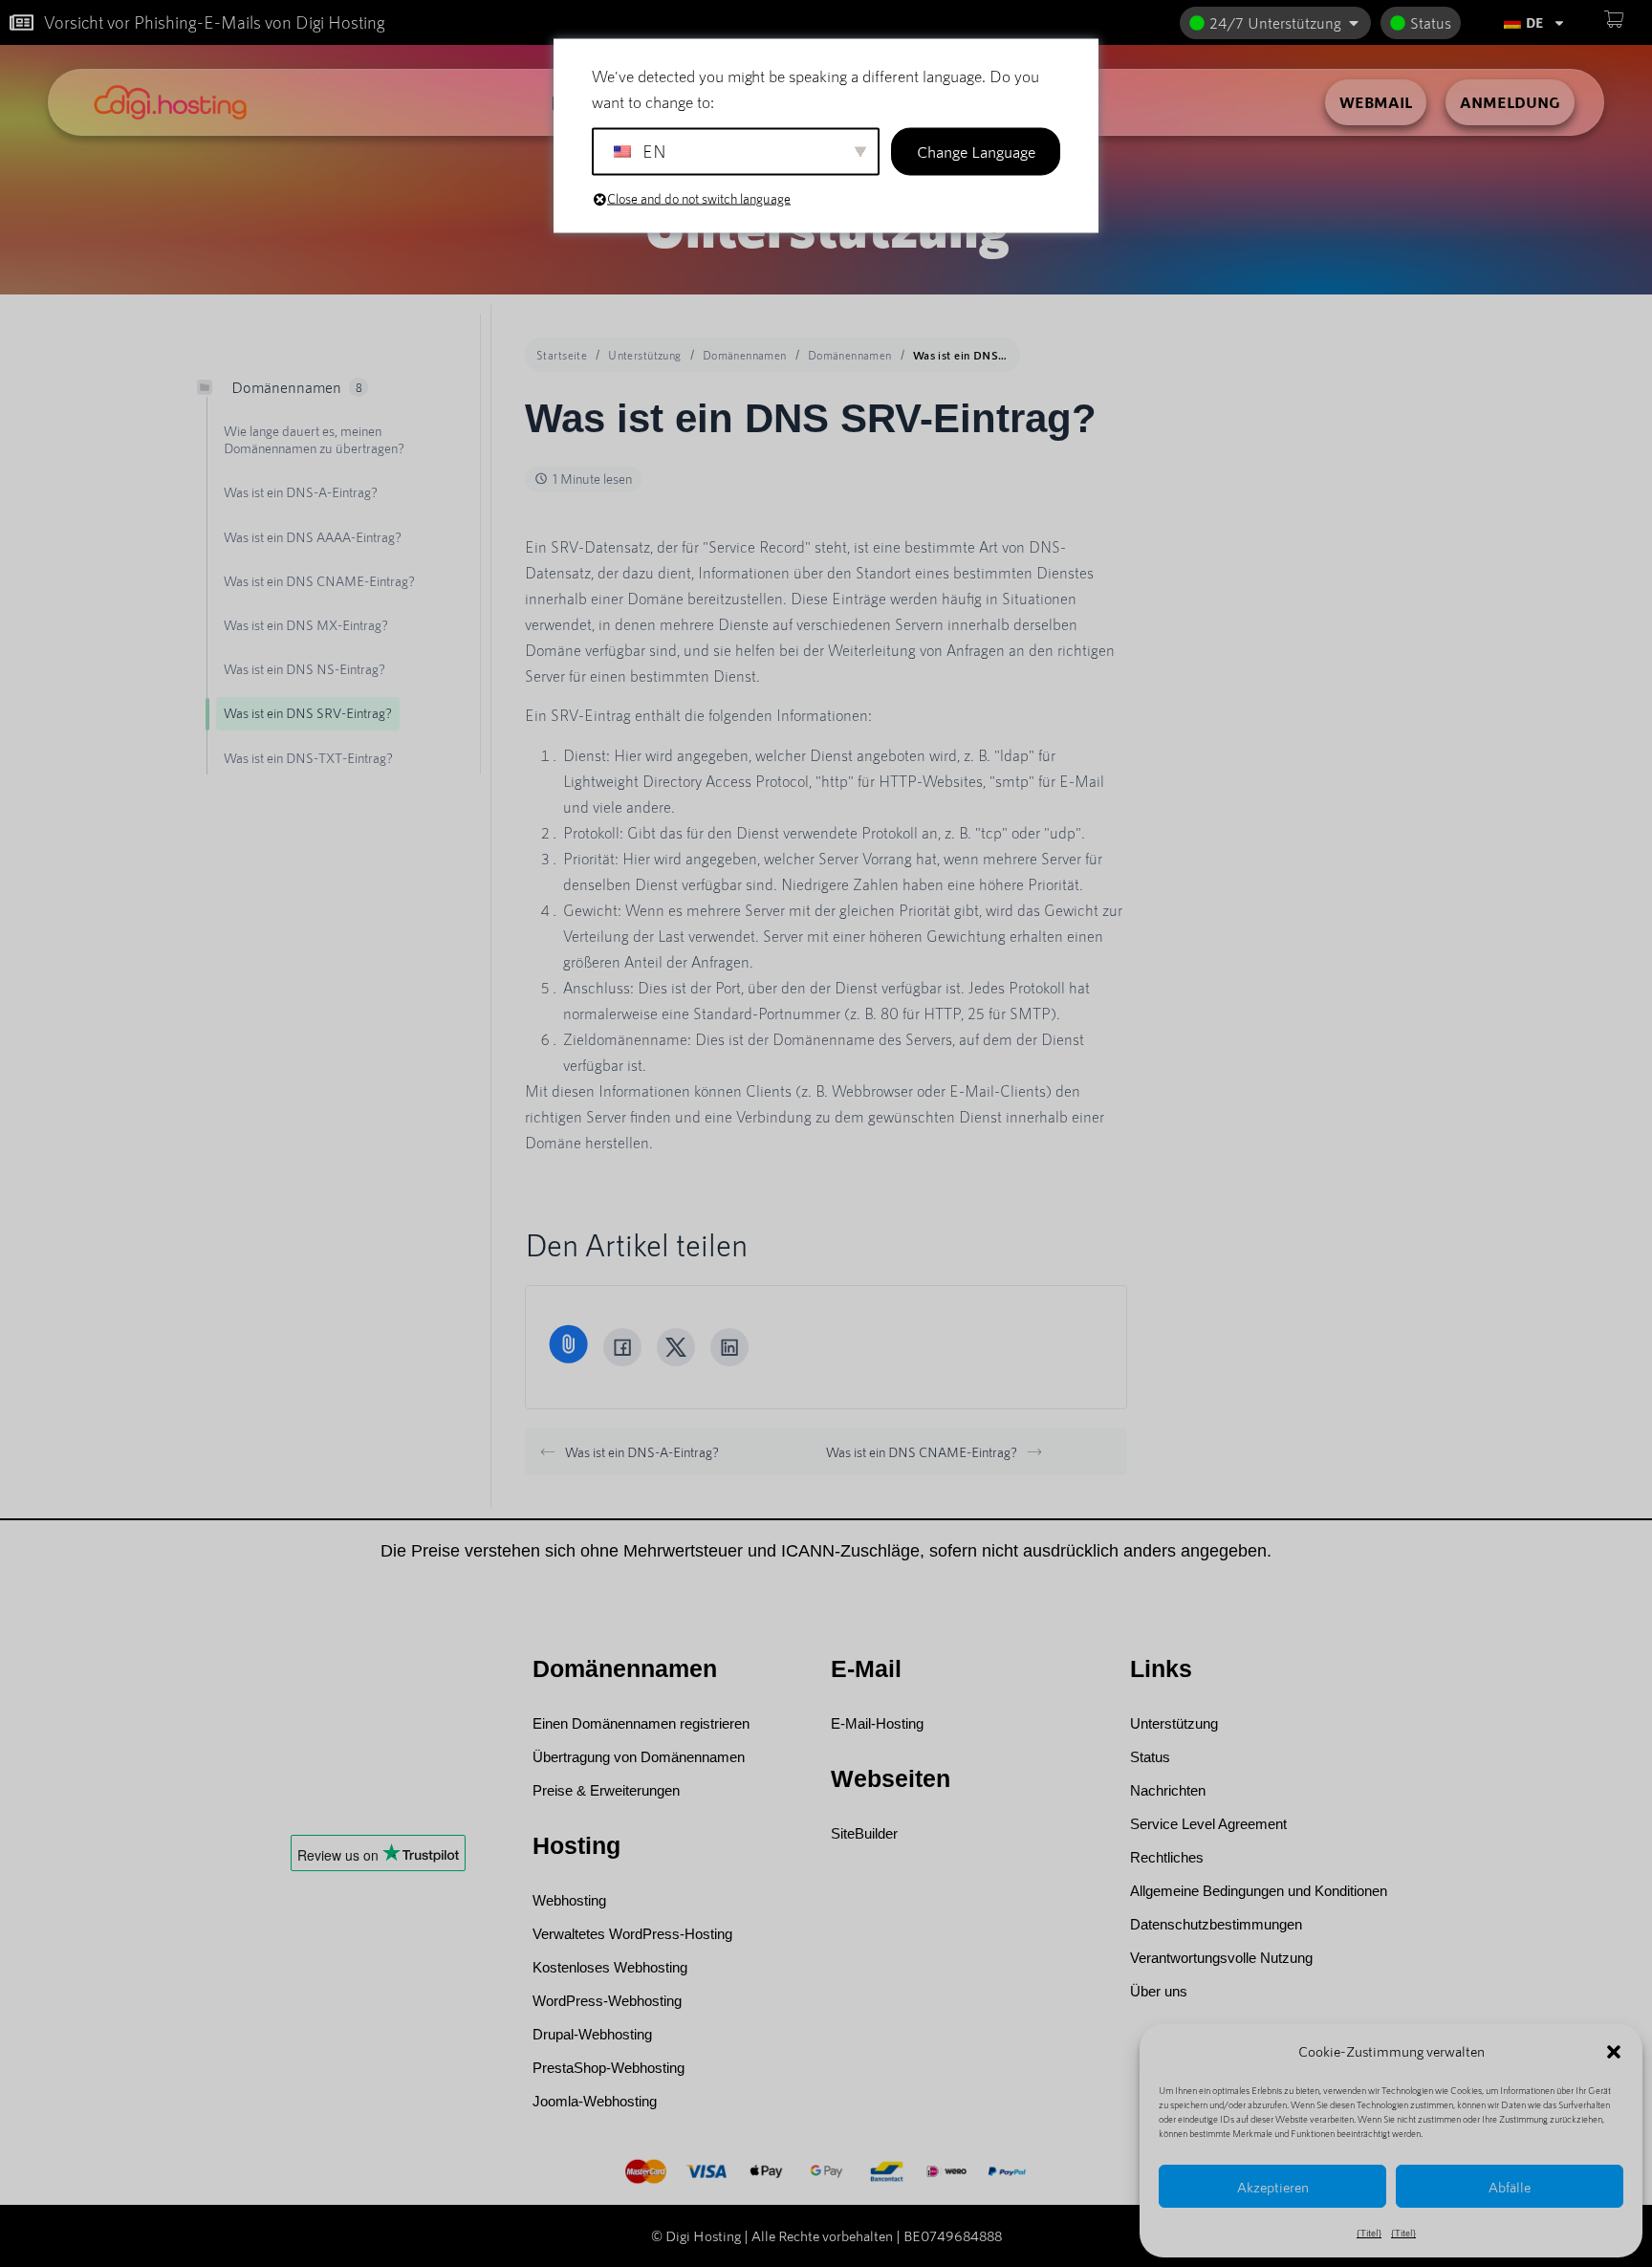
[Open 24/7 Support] (1354, 23)
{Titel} (1369, 2233)
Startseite (562, 355)
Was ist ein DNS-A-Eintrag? (642, 1452)
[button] (1614, 2052)
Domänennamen (745, 355)
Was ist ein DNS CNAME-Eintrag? (922, 1452)
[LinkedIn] (729, 1347)
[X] (676, 1347)
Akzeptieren (1273, 2187)
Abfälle (1510, 2187)
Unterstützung (644, 355)
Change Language (976, 151)
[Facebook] (622, 1347)
